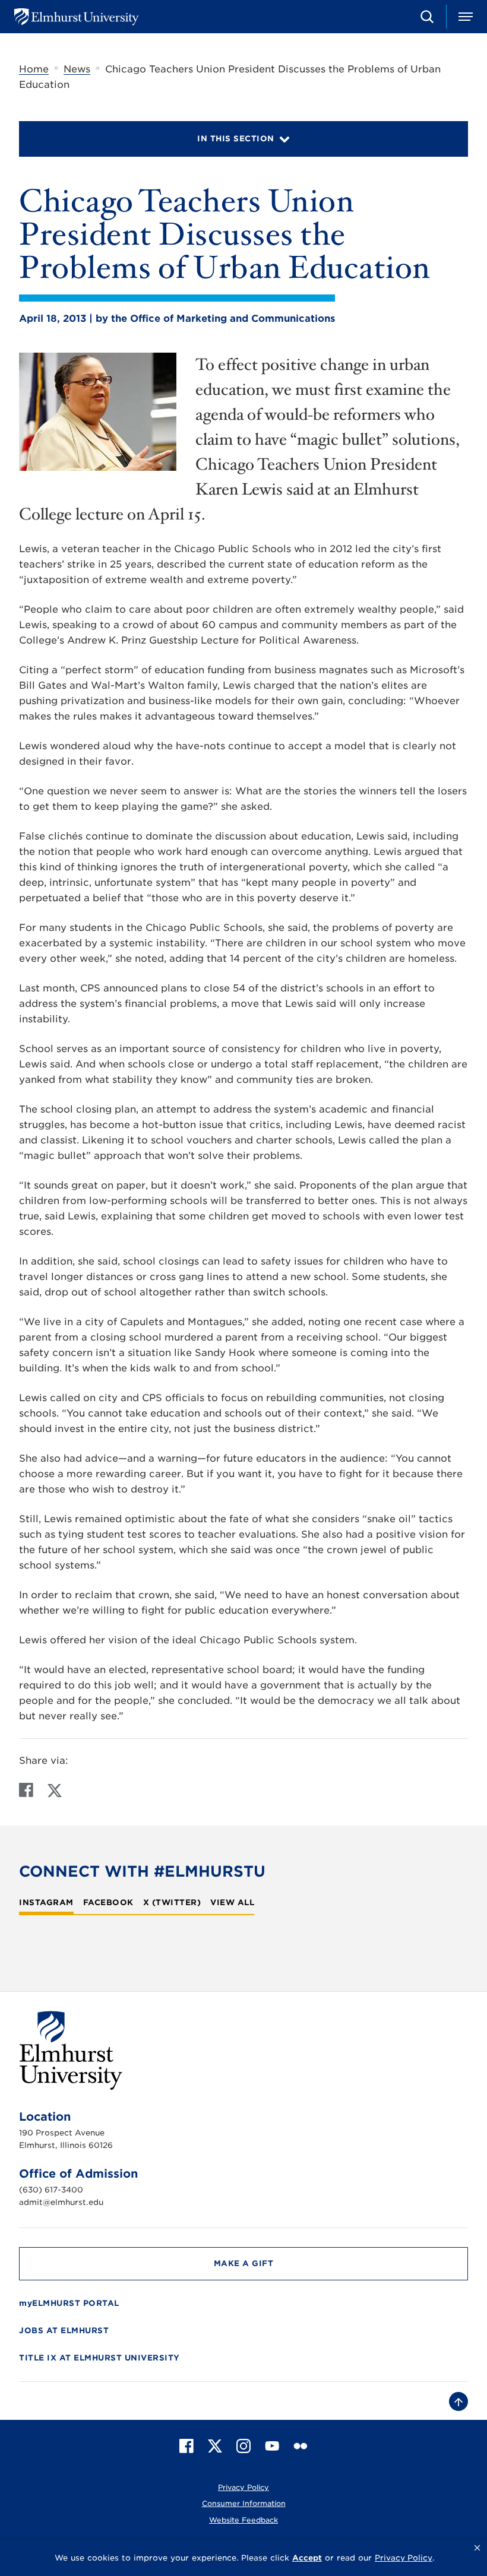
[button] (477, 2548)
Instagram (46, 1903)
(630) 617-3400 (51, 2190)
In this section (236, 139)
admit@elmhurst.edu (61, 2202)
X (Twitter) (172, 1903)
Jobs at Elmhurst (64, 2331)
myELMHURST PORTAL (69, 2303)
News (77, 69)
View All (232, 1903)
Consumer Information (244, 2503)
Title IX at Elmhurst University (99, 2358)
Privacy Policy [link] (404, 2558)
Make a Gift (244, 2263)
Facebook (108, 1903)
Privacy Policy (243, 2487)
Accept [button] (307, 2558)
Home (34, 69)
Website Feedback (243, 2520)
